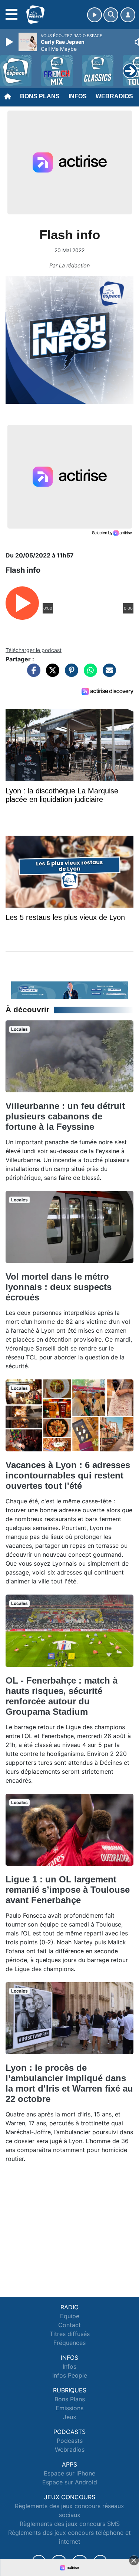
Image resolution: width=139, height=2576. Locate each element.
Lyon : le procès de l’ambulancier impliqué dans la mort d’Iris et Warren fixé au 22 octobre (69, 2083)
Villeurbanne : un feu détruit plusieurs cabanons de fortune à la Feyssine (65, 1116)
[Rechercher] (111, 15)
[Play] (10, 42)
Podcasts (70, 2441)
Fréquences (69, 2343)
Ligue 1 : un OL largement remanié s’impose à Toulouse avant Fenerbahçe (68, 1890)
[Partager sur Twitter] (51, 674)
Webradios (114, 96)
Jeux (70, 2417)
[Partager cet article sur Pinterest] (70, 674)
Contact (69, 2325)
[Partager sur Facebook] (32, 674)
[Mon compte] (128, 15)
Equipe (70, 2316)
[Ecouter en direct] (95, 15)
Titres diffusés (70, 2334)
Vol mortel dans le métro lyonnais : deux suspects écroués (59, 1287)
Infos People (70, 2375)
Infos (78, 96)
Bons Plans (40, 96)
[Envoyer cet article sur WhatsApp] (89, 674)
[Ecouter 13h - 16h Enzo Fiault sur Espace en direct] (69, 990)
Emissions (69, 2408)
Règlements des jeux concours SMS (70, 2524)
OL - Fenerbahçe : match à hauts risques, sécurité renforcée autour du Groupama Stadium (62, 1696)
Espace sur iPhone (69, 2473)
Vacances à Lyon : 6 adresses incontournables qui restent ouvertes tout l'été (68, 1475)
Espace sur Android (70, 2482)
